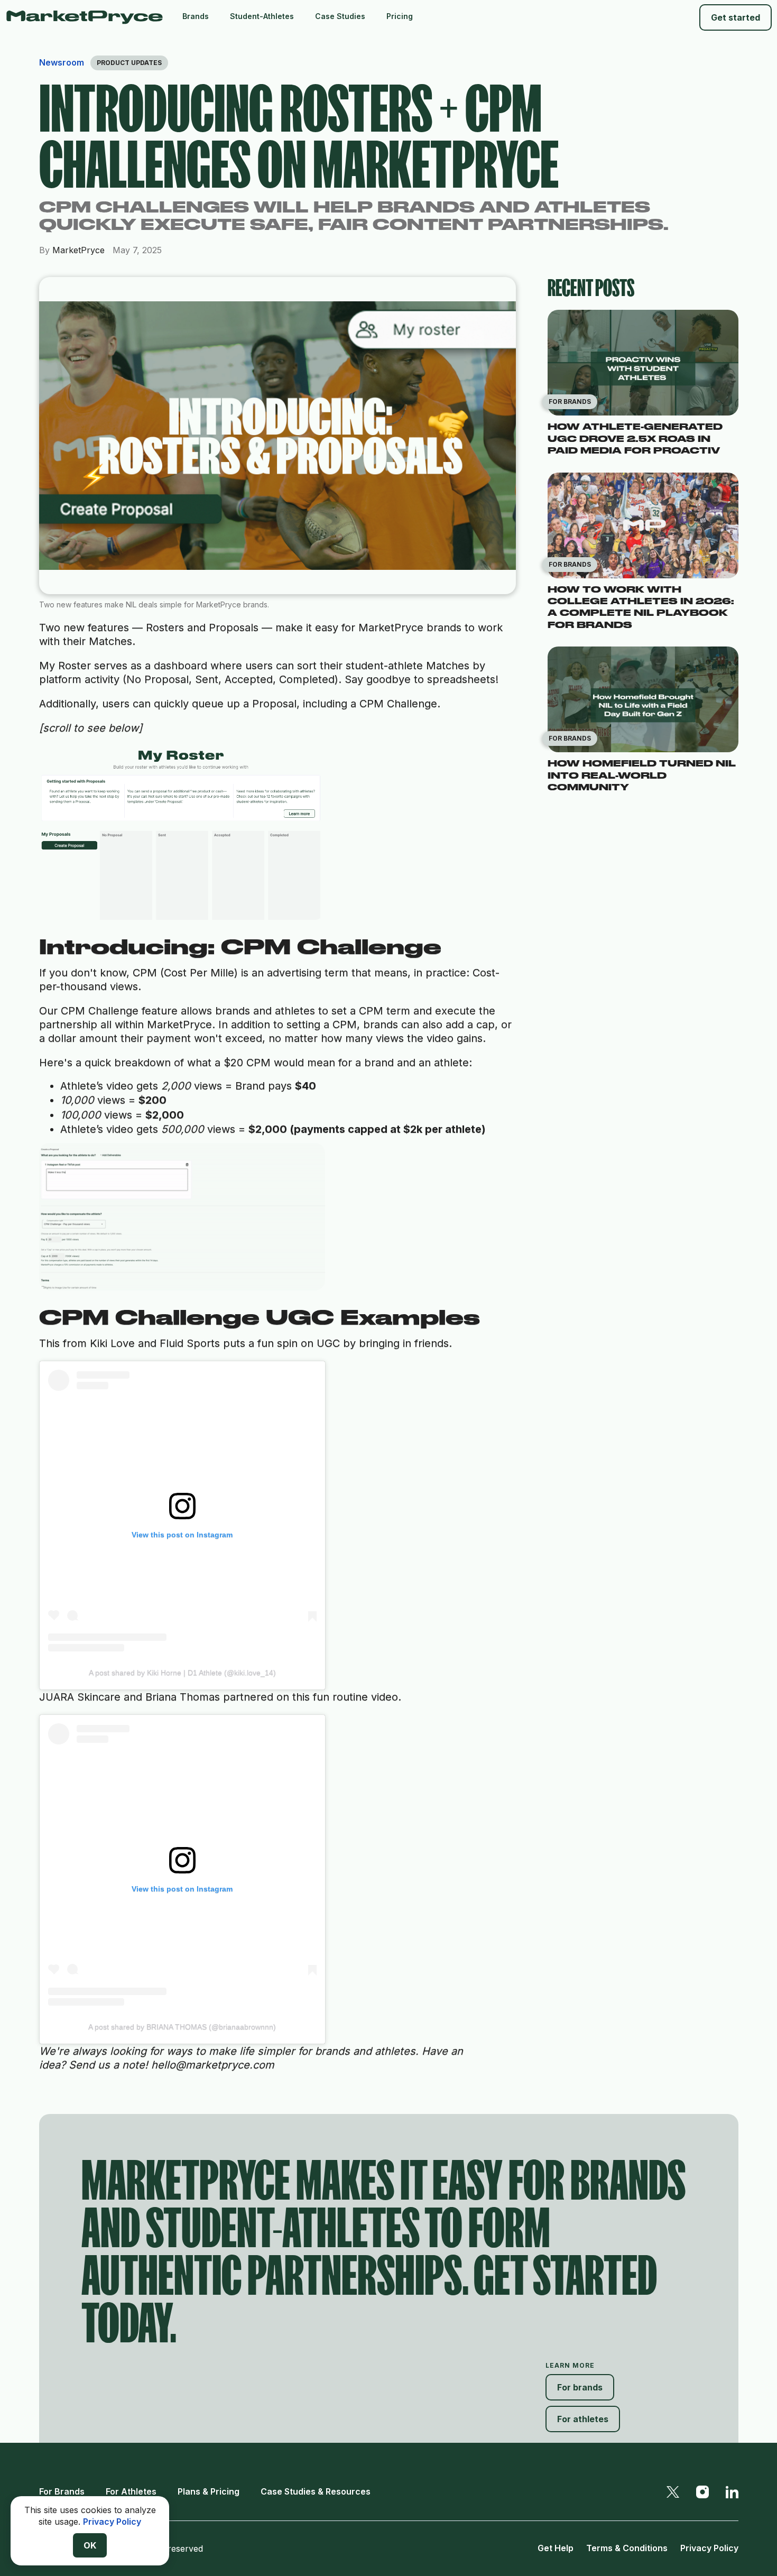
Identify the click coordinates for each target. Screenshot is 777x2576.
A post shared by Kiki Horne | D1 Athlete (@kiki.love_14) (182, 1673)
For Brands (62, 2491)
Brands (196, 16)
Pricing (400, 16)
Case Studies (340, 16)
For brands (580, 2387)
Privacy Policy (709, 2548)
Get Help (556, 2548)
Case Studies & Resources (316, 2491)
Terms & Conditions (627, 2548)
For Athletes (131, 2491)
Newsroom (62, 62)
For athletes (583, 2419)
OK (90, 2545)
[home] (89, 17)
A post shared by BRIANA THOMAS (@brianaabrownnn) (182, 2027)
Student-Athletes (262, 16)
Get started (736, 17)
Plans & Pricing (209, 2491)
